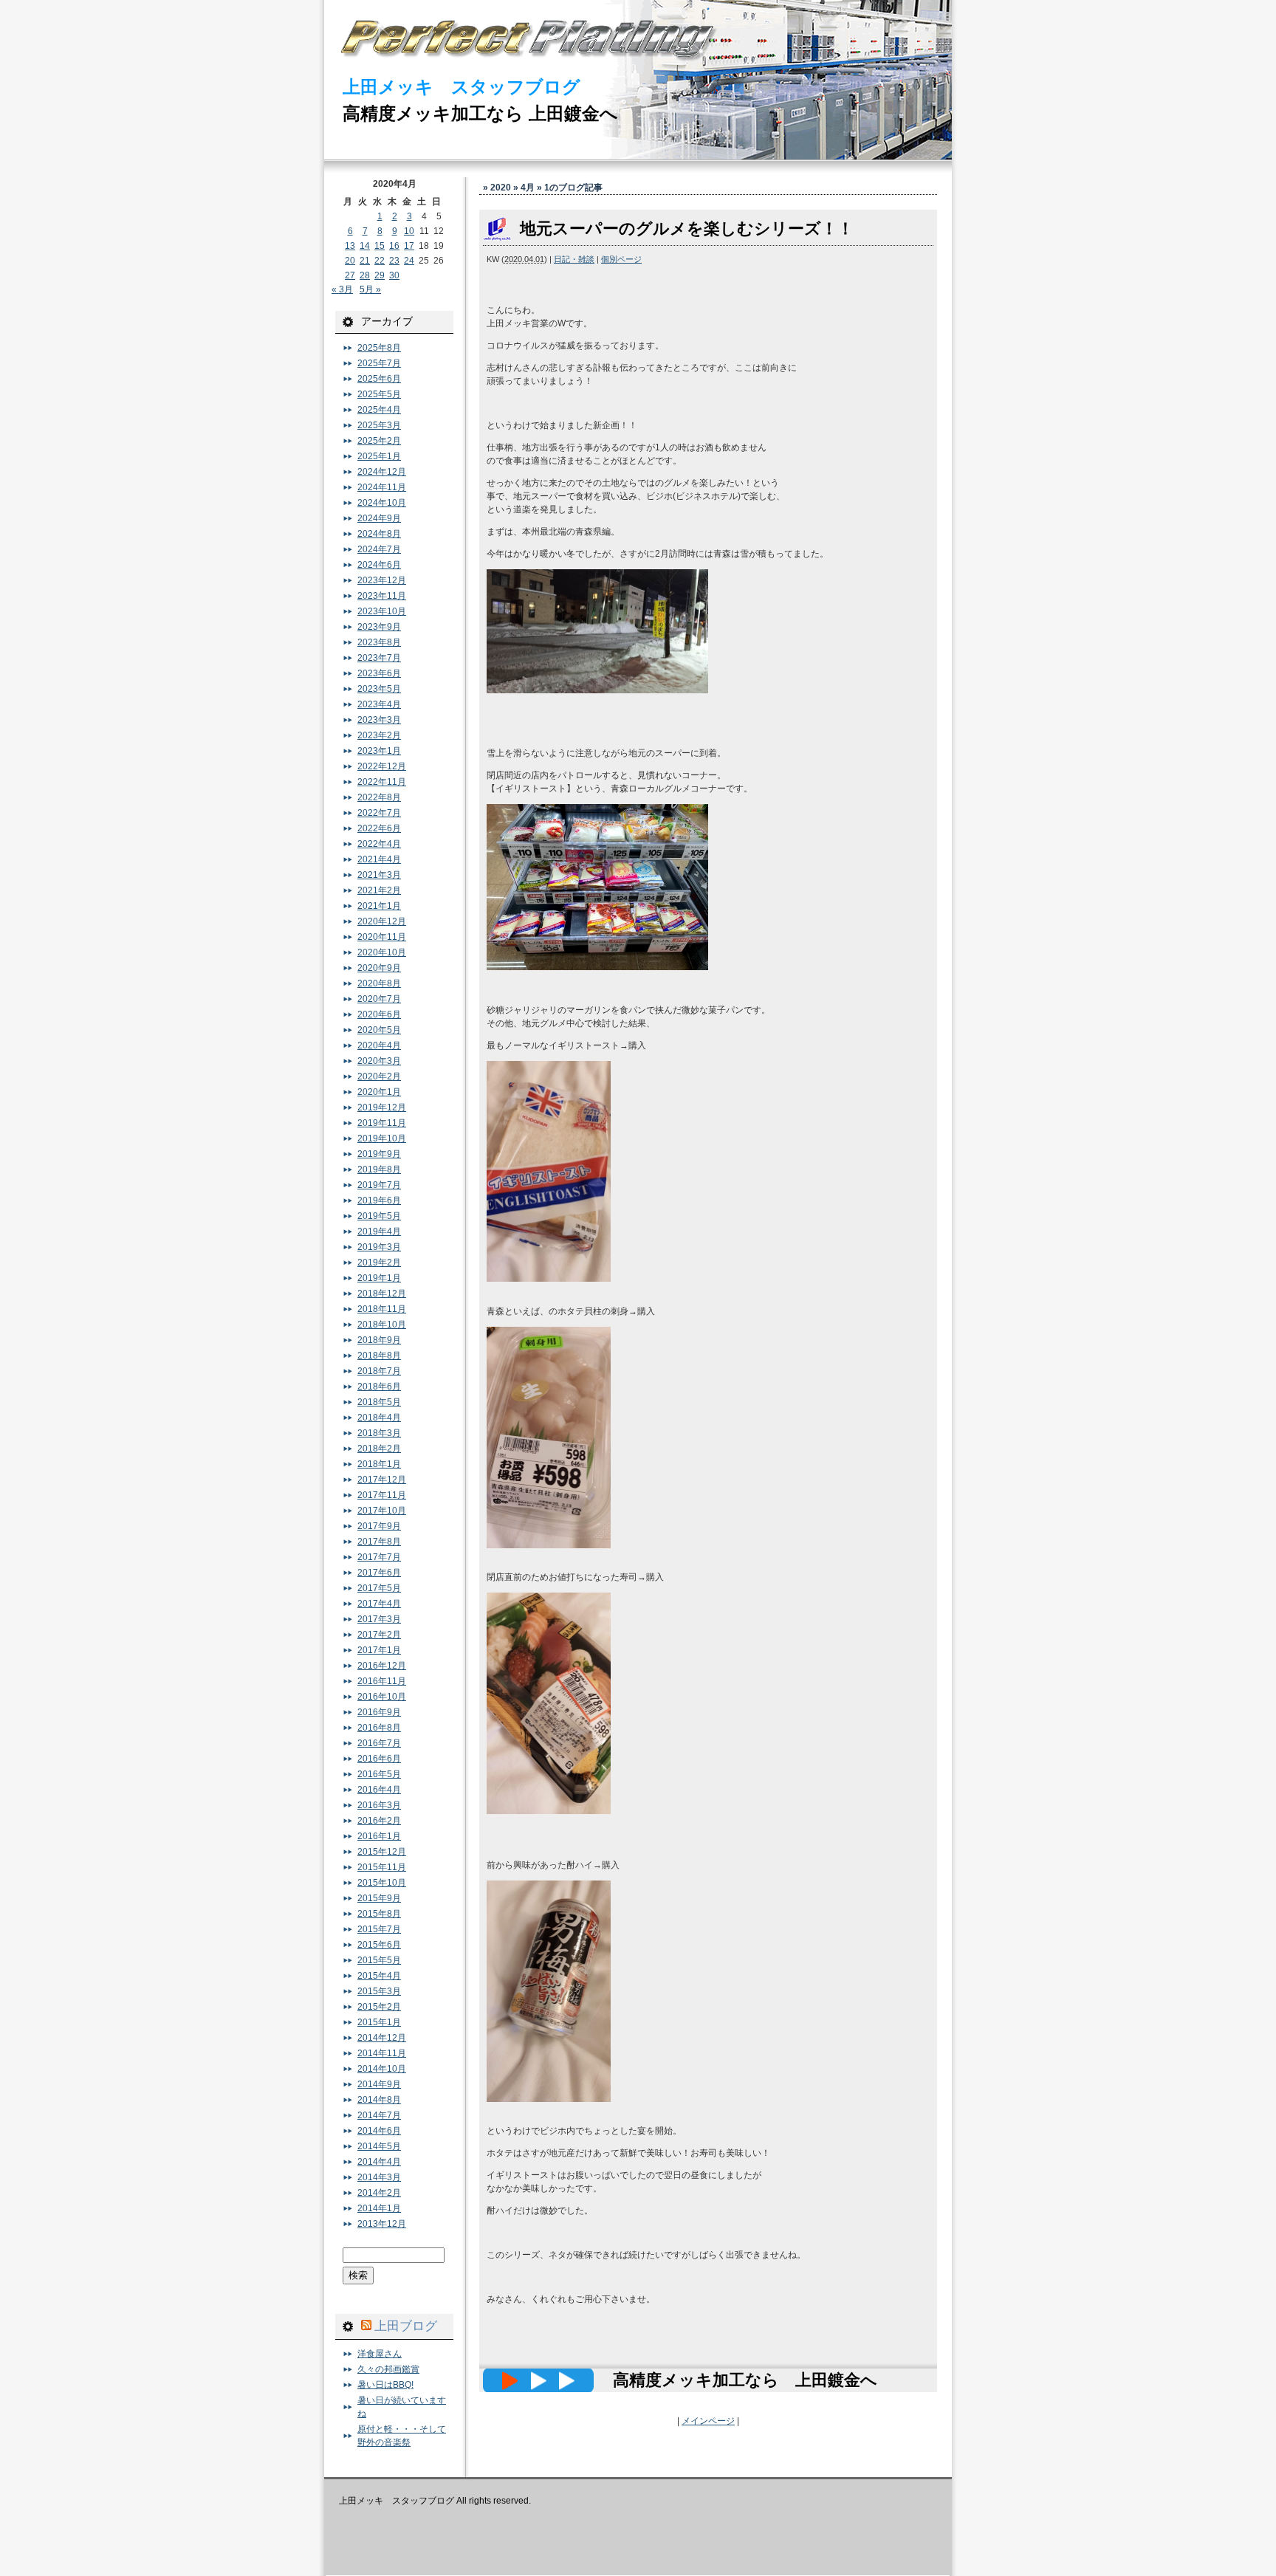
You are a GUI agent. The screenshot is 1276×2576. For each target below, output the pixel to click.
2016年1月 (379, 1836)
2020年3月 (379, 1061)
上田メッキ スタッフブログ (462, 87)
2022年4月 (379, 844)
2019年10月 (382, 1138)
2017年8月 (379, 1542)
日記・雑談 (574, 259)
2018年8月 (379, 1356)
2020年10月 (382, 952)
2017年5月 (379, 1588)
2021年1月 (379, 906)
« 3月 (342, 289)
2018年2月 (379, 1449)
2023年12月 (382, 580)
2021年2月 (379, 890)
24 (409, 261)
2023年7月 (379, 658)
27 (350, 275)
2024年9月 (379, 518)
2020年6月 (379, 1014)
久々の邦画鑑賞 (388, 2369)
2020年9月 (379, 968)
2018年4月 (379, 1418)
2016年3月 (379, 1805)
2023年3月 (379, 720)
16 (394, 246)
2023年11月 (382, 596)
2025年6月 (379, 379)
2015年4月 (379, 1976)
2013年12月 (382, 2224)
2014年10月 (382, 2069)
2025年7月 (379, 363)
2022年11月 (382, 782)
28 (365, 275)
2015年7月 (379, 1929)
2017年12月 (382, 1480)
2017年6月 (379, 1573)
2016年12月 (382, 1666)
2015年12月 (382, 1852)
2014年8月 (379, 2100)
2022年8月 (379, 797)
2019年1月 (379, 1278)
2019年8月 (379, 1169)
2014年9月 (379, 2084)
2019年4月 (379, 1232)
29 (380, 275)
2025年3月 (379, 425)
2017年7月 (379, 1557)
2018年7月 (379, 1371)
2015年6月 (379, 1945)
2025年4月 (379, 410)
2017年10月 (382, 1511)
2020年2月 (379, 1076)
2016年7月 (379, 1743)
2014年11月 (382, 2053)
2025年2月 (379, 441)
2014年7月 (379, 2115)
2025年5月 (379, 394)
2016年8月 (379, 1728)
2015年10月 (382, 1883)
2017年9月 (379, 1526)
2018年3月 (379, 1433)
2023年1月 (379, 751)
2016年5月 (379, 1774)
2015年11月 (382, 1867)
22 (380, 261)
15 (380, 246)
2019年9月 (379, 1154)
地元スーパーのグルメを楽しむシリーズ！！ (687, 229)
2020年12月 (382, 921)
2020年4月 (379, 1045)
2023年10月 (382, 611)
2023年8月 (379, 642)
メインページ (708, 2421)
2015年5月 (379, 1960)
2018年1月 (379, 1464)
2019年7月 (379, 1185)
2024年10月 (382, 503)
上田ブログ (406, 2326)
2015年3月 (379, 1991)
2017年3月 (379, 1619)
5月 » (370, 289)
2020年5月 (379, 1030)
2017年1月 (379, 1650)
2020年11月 (382, 937)
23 (394, 261)
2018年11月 (382, 1309)
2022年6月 (379, 828)
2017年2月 (379, 1635)
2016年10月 (382, 1697)
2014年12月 (382, 2038)
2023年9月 (379, 627)
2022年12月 (382, 766)
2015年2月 (379, 2007)
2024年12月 (382, 472)
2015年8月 (379, 1914)
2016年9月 (379, 1712)
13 (350, 246)
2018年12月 (382, 1294)
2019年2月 (379, 1263)
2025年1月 (379, 456)
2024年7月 (379, 549)
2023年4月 (379, 704)
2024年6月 (379, 565)
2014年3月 (379, 2177)
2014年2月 (379, 2193)
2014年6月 (379, 2131)
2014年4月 (379, 2162)
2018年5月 (379, 1402)
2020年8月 (379, 983)
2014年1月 (379, 2208)
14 (365, 246)
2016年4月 (379, 1790)
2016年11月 (382, 1681)
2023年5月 (379, 689)
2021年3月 (379, 875)
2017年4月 (379, 1604)
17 (409, 246)
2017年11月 (382, 1495)
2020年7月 (379, 999)
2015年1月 (379, 2022)
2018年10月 (382, 1325)
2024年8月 (379, 534)
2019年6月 (379, 1201)
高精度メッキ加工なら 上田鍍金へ (480, 113)
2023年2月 (379, 735)
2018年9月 (379, 1340)
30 (394, 275)
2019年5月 (379, 1216)
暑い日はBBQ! (385, 2385)
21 (365, 261)
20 (350, 261)
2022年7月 (379, 813)
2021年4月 (379, 859)
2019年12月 (382, 1107)
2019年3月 (379, 1247)
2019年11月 (382, 1123)
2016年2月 (379, 1821)
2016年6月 (379, 1759)
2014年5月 (379, 2146)
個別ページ (621, 259)
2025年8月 (379, 348)
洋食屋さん (380, 2354)
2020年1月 (379, 1092)
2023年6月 (379, 673)
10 (409, 231)
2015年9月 (379, 1898)
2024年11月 (382, 487)
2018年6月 (379, 1387)
